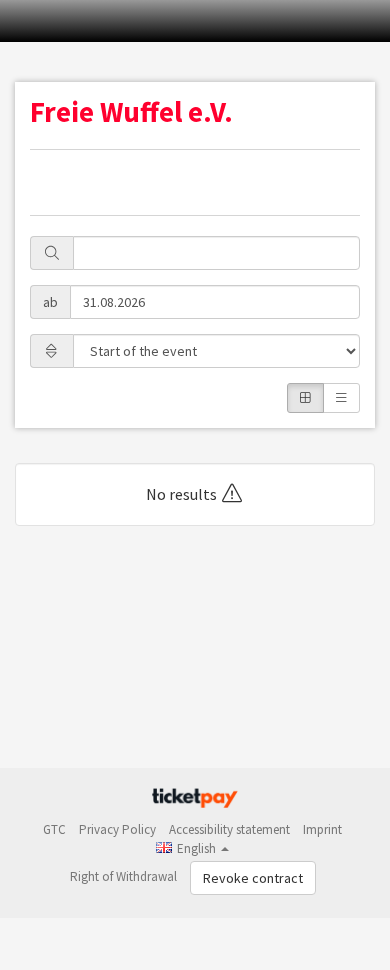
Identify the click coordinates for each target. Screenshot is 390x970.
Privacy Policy (117, 829)
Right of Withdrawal (123, 876)
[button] (192, 848)
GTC (54, 829)
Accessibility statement (229, 829)
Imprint (322, 829)
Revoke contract (253, 878)
